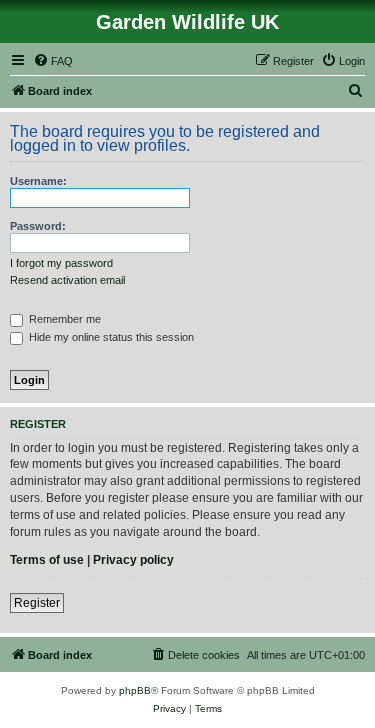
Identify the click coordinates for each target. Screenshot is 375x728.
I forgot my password (61, 263)
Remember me (63, 319)
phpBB (135, 690)
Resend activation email (67, 280)
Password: (38, 226)
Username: (38, 181)
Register (37, 603)
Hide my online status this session (110, 337)
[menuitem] (53, 61)
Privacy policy (133, 560)
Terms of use (47, 560)
